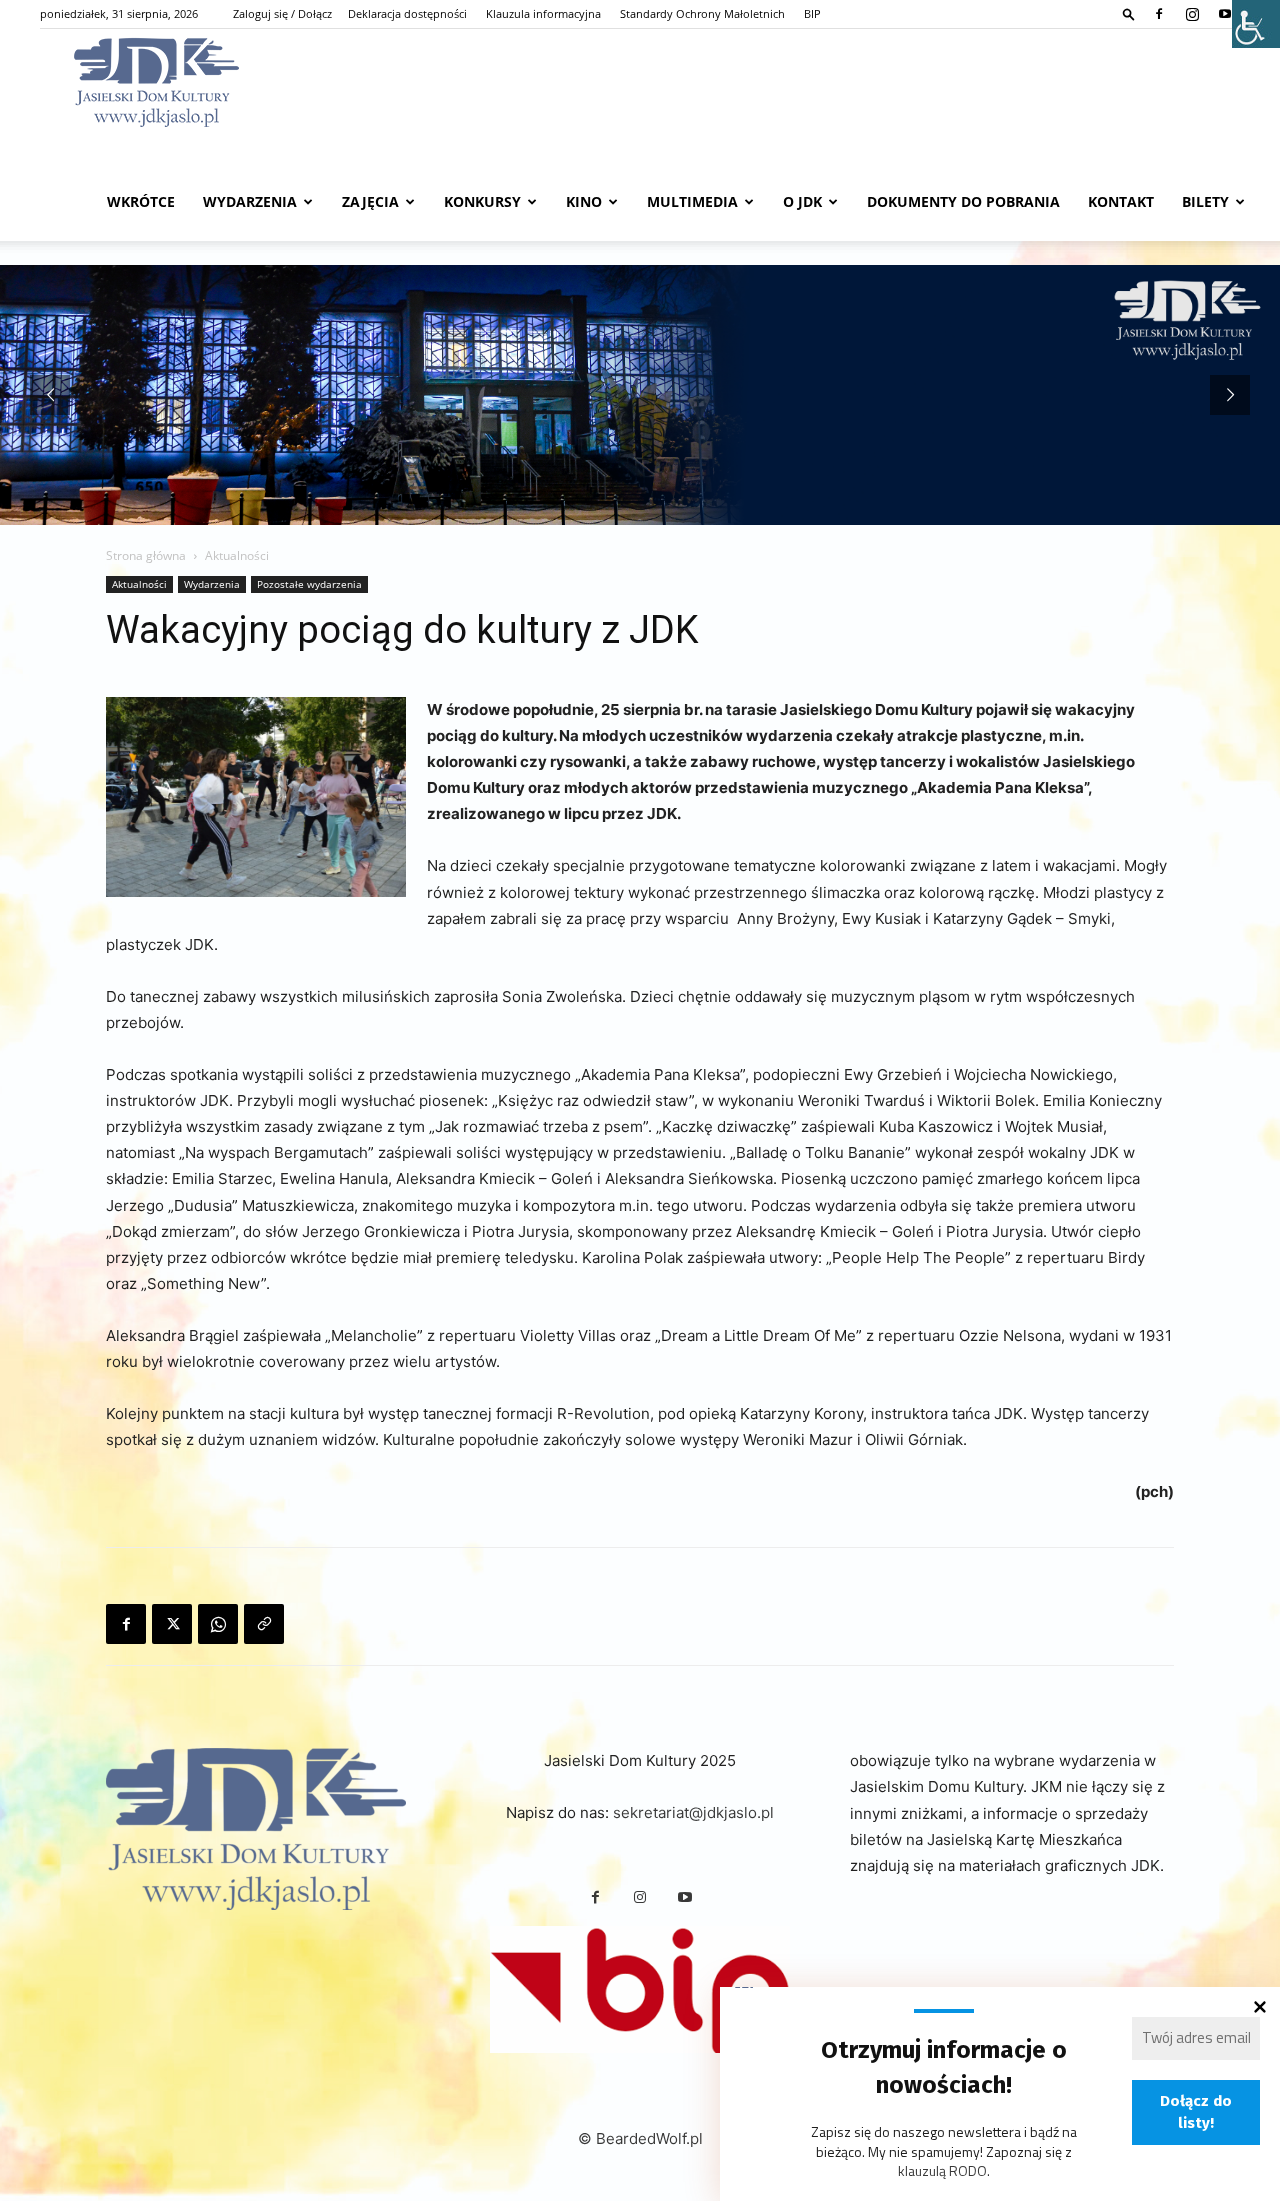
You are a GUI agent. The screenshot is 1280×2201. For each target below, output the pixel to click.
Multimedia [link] (692, 201)
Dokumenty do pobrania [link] (963, 201)
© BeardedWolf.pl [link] (640, 2138)
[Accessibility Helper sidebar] (1256, 24)
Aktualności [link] (139, 584)
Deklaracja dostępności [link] (407, 13)
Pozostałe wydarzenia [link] (309, 584)
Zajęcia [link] (370, 201)
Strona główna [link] (146, 555)
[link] (1129, 13)
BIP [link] (812, 13)
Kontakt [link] (1121, 201)
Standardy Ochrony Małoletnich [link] (702, 13)
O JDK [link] (802, 201)
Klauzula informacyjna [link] (543, 13)
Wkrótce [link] (141, 201)
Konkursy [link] (482, 201)
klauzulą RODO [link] (942, 2170)
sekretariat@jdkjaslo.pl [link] (693, 1812)
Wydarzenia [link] (250, 201)
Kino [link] (584, 201)
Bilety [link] (1205, 201)
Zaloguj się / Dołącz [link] (282, 13)
